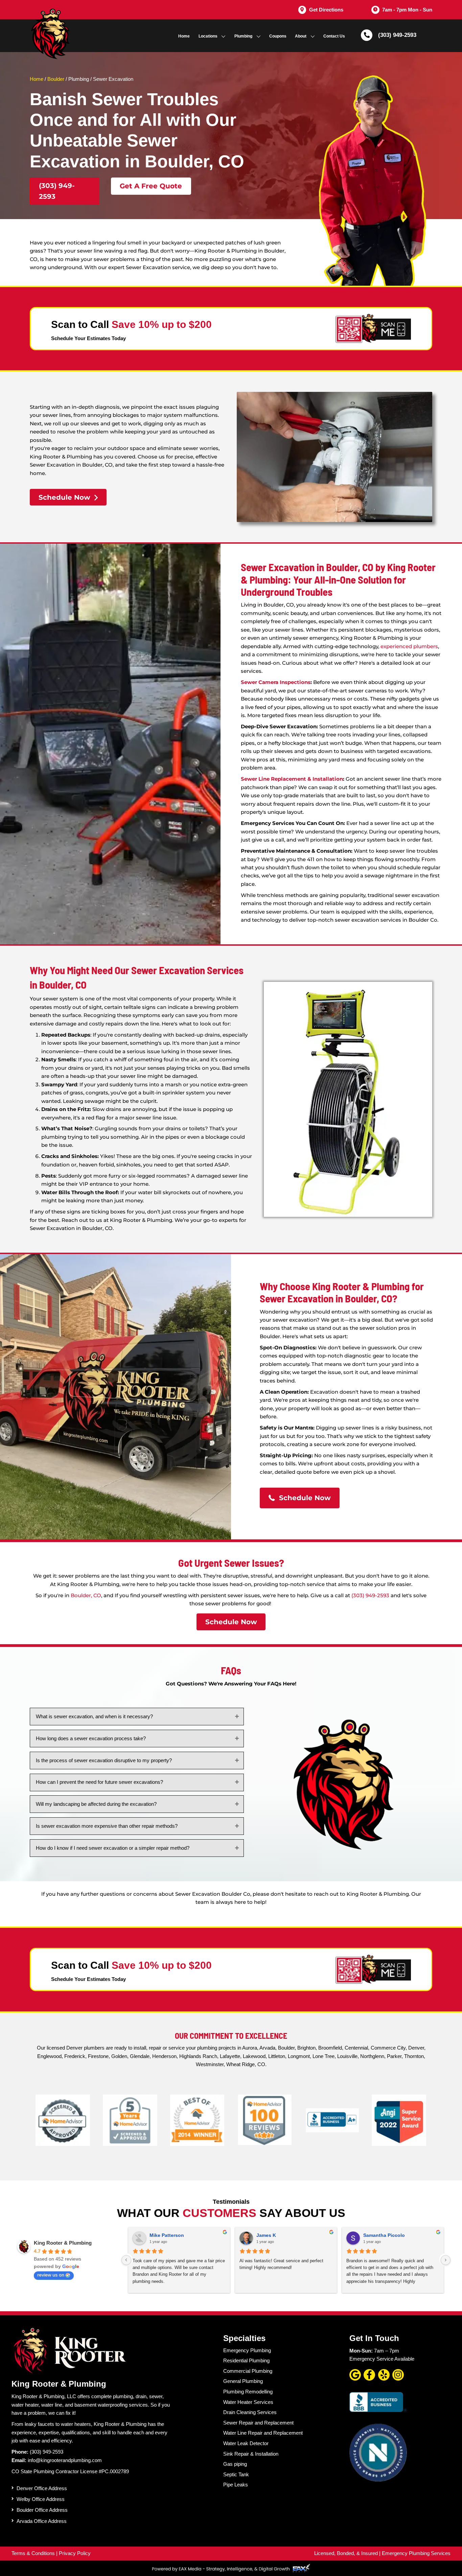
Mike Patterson (167, 2235)
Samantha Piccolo (384, 2235)
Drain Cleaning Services (250, 2412)
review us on (51, 2275)
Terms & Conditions (33, 2553)
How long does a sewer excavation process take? (91, 1738)
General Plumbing (243, 2381)
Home (37, 79)
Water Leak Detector (246, 2443)
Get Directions (326, 10)
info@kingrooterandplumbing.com (65, 2460)
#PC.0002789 (114, 2471)
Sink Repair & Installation (251, 2453)
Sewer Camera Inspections (276, 682)
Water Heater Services (248, 2402)
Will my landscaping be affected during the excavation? (96, 1804)
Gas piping (235, 2464)
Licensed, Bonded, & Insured (346, 2553)
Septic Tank (236, 2474)
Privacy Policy (75, 2553)
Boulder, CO (86, 1595)
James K (266, 2235)
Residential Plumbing (246, 2360)
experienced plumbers (409, 646)
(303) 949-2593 (397, 35)
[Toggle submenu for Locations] (223, 36)
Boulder (56, 79)
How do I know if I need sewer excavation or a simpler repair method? (113, 1848)
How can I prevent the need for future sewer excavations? (99, 1782)
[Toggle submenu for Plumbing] (259, 36)
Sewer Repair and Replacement (258, 2422)
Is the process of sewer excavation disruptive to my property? (104, 1760)
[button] (65, 191)
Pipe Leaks (236, 2485)
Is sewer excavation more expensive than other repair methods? (107, 1826)
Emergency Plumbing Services (416, 2553)
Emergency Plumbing (247, 2350)
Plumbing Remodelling (248, 2391)
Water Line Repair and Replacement (263, 2433)
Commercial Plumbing (248, 2371)
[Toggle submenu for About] (313, 36)
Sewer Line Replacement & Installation (292, 779)
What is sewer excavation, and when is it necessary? (94, 1716)
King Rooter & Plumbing (63, 2243)
